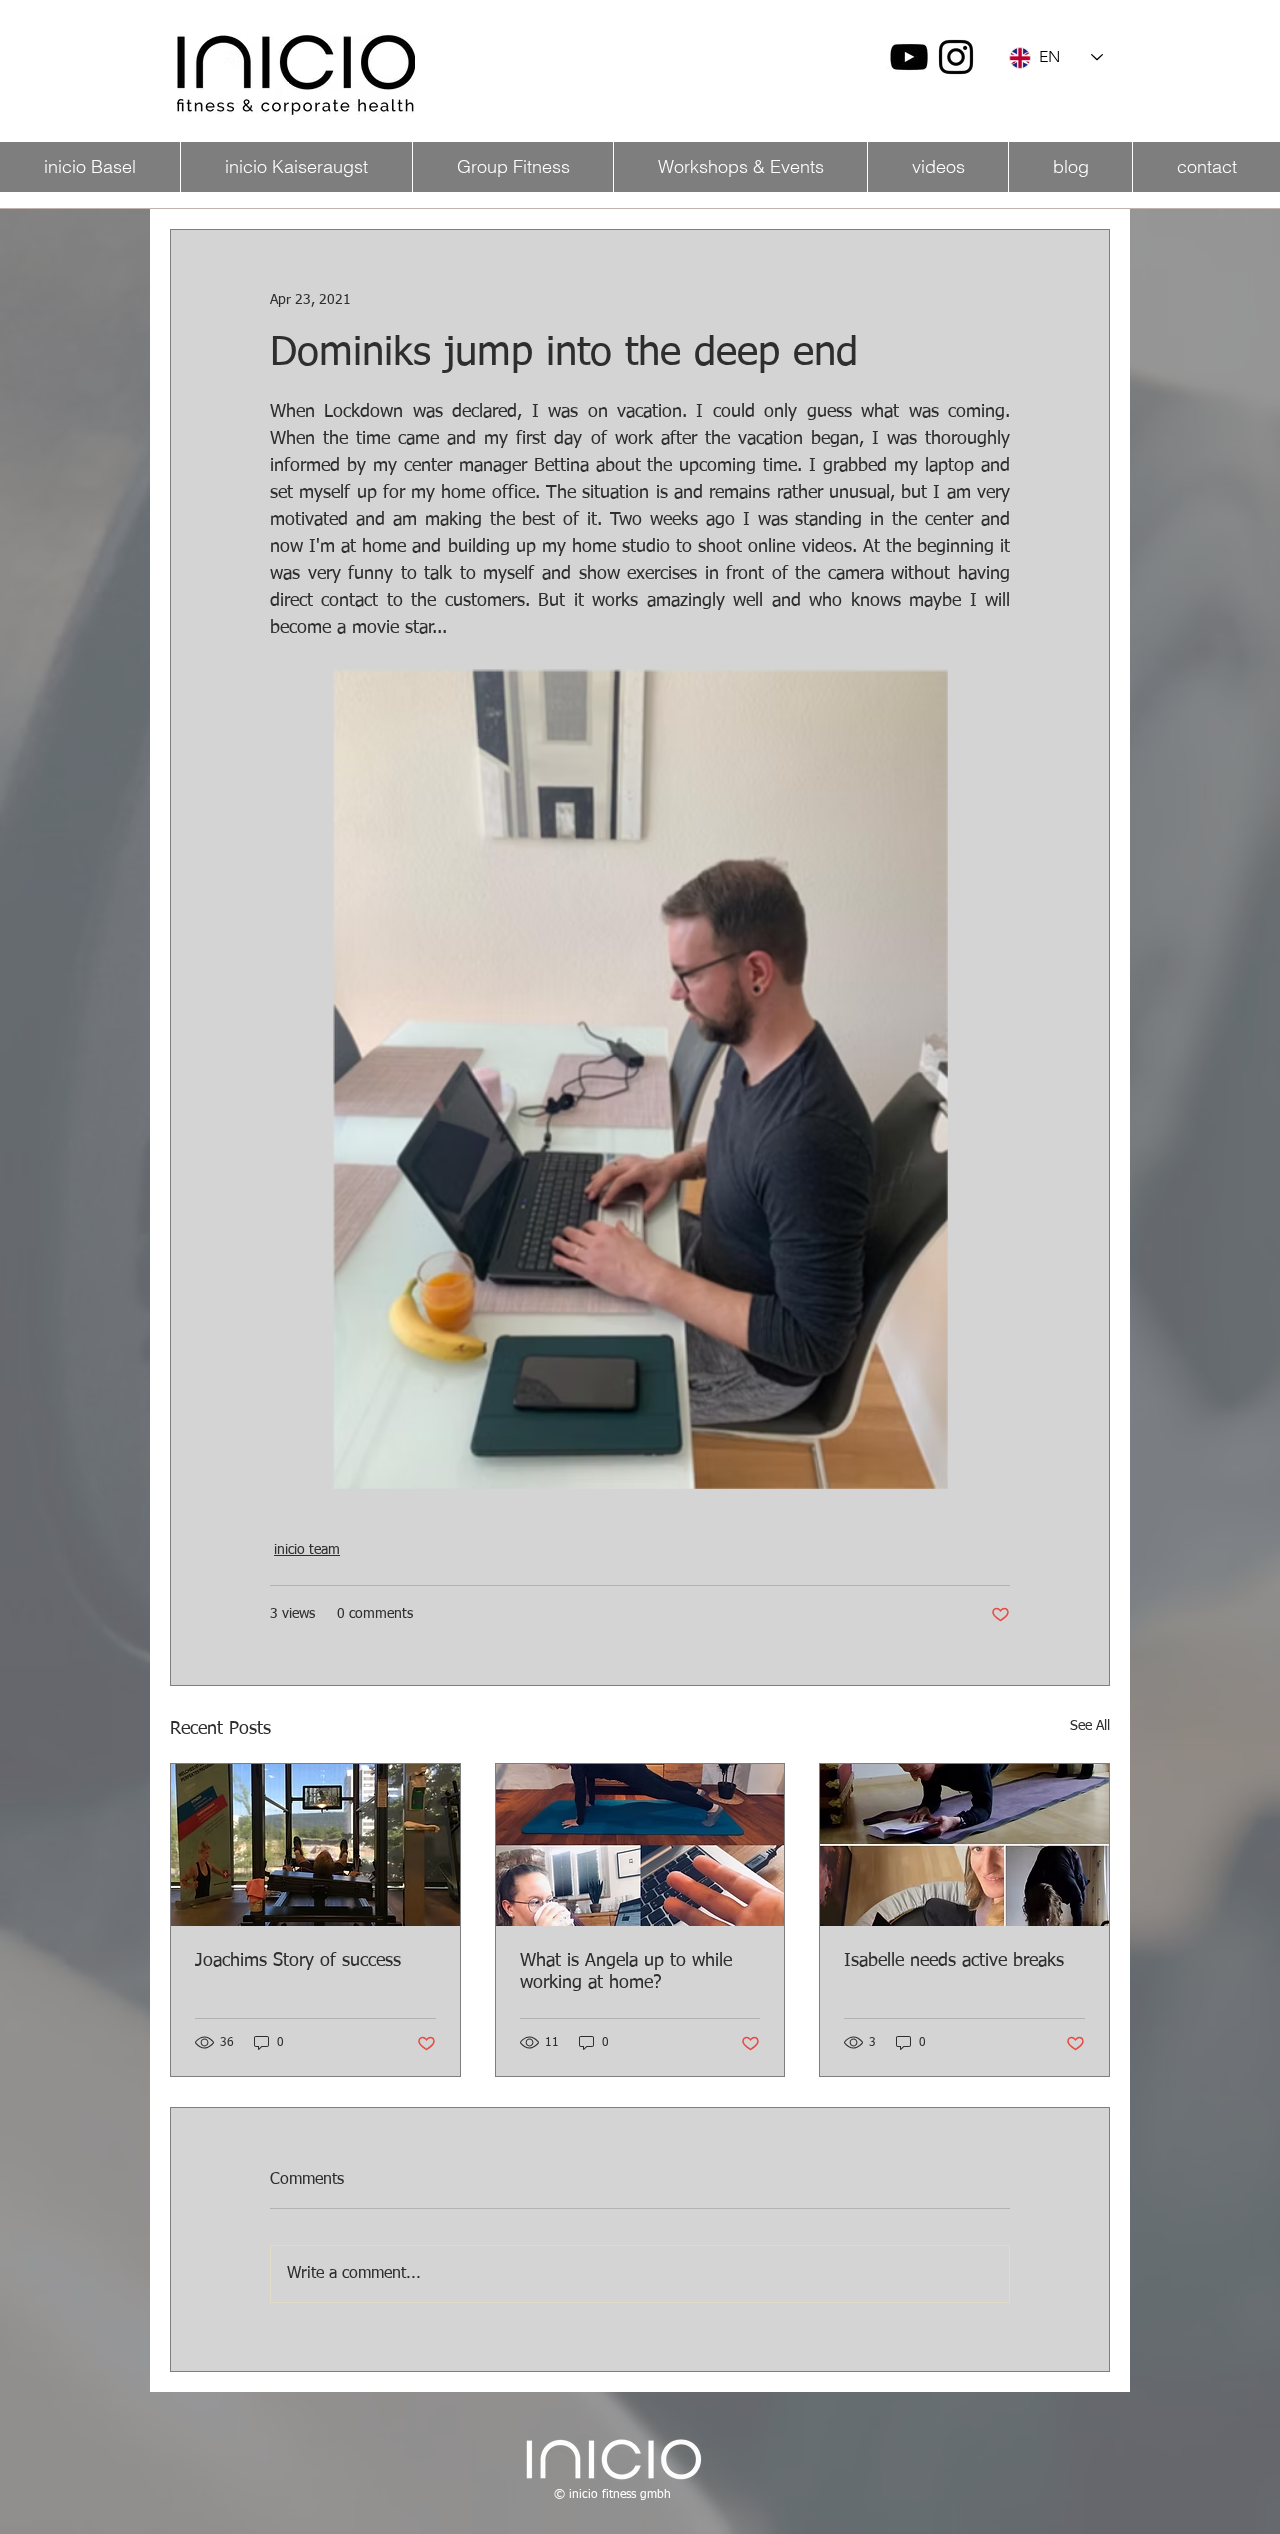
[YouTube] (909, 57)
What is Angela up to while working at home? (626, 1972)
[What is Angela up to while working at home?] (640, 1845)
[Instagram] (956, 57)
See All (1090, 1726)
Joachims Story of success (298, 1961)
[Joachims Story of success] (315, 1845)
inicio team (307, 1550)
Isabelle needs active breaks (954, 1961)
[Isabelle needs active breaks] (964, 1845)
